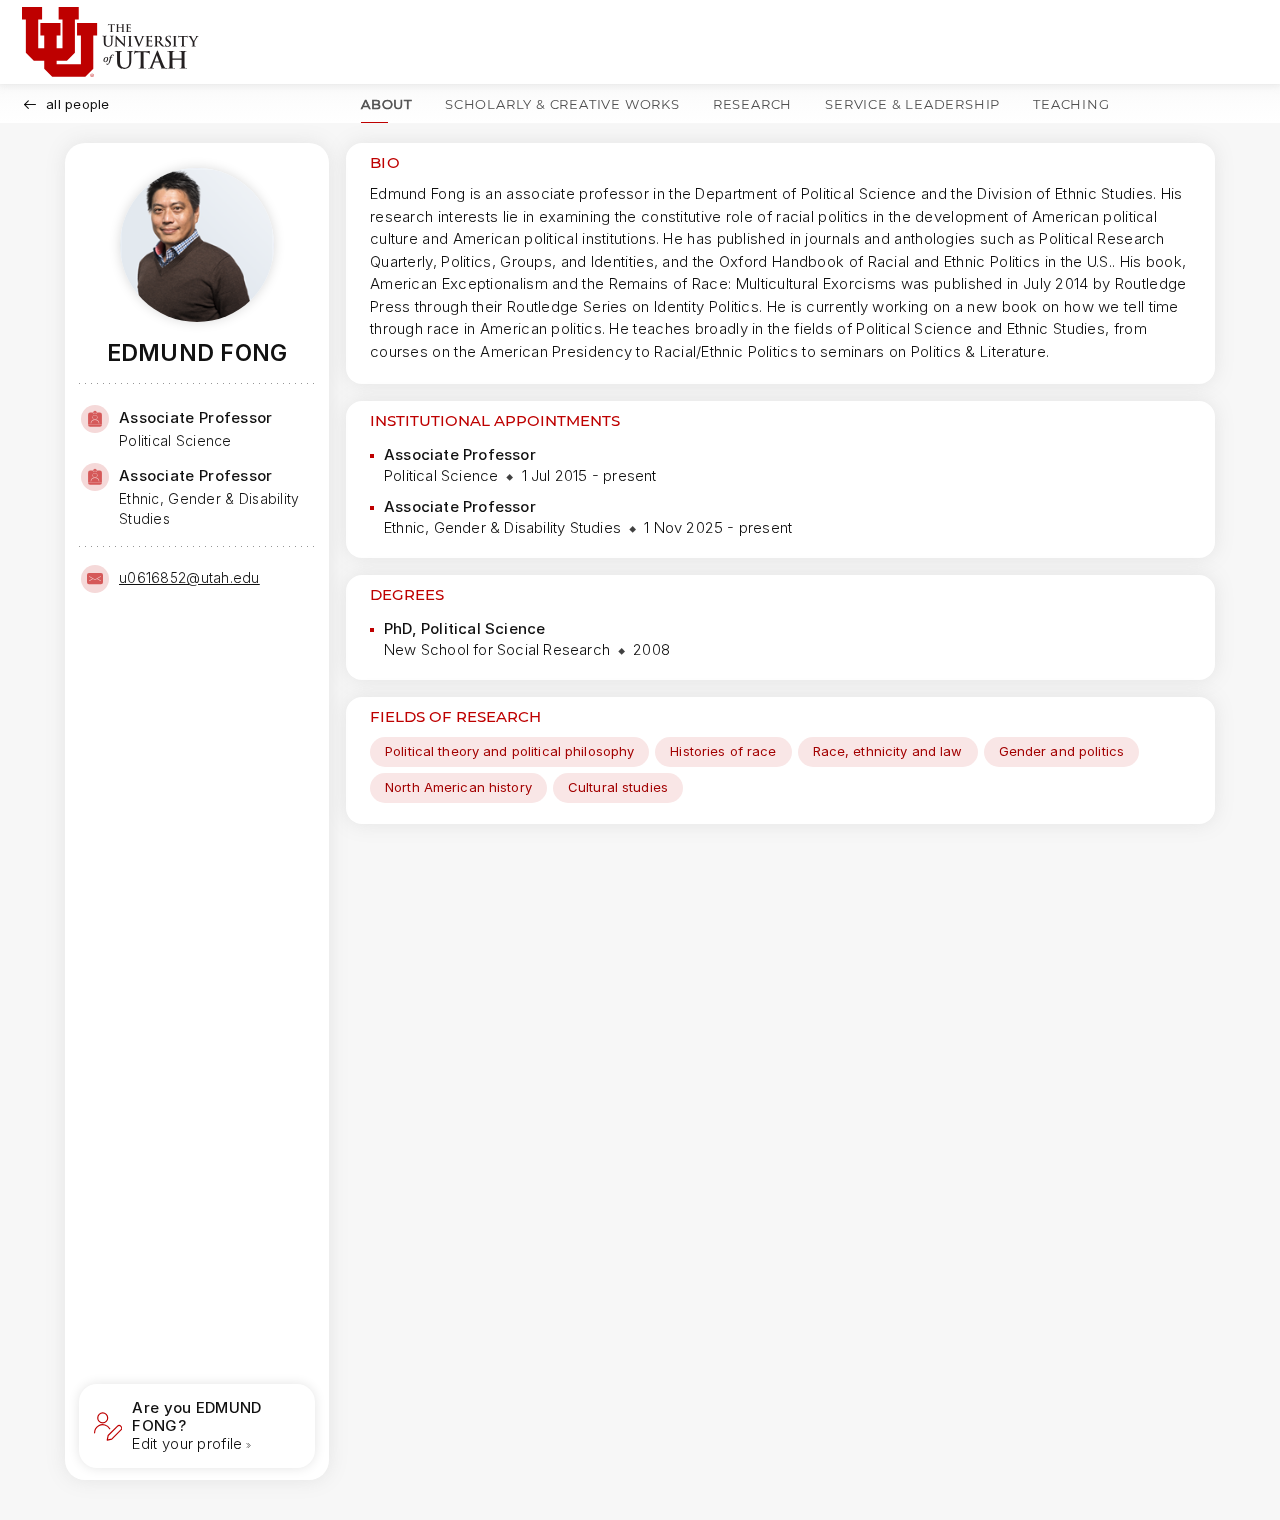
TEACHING (1071, 104)
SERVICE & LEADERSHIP (912, 104)
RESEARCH (752, 104)
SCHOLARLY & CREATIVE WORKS (562, 104)
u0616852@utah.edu (189, 577)
